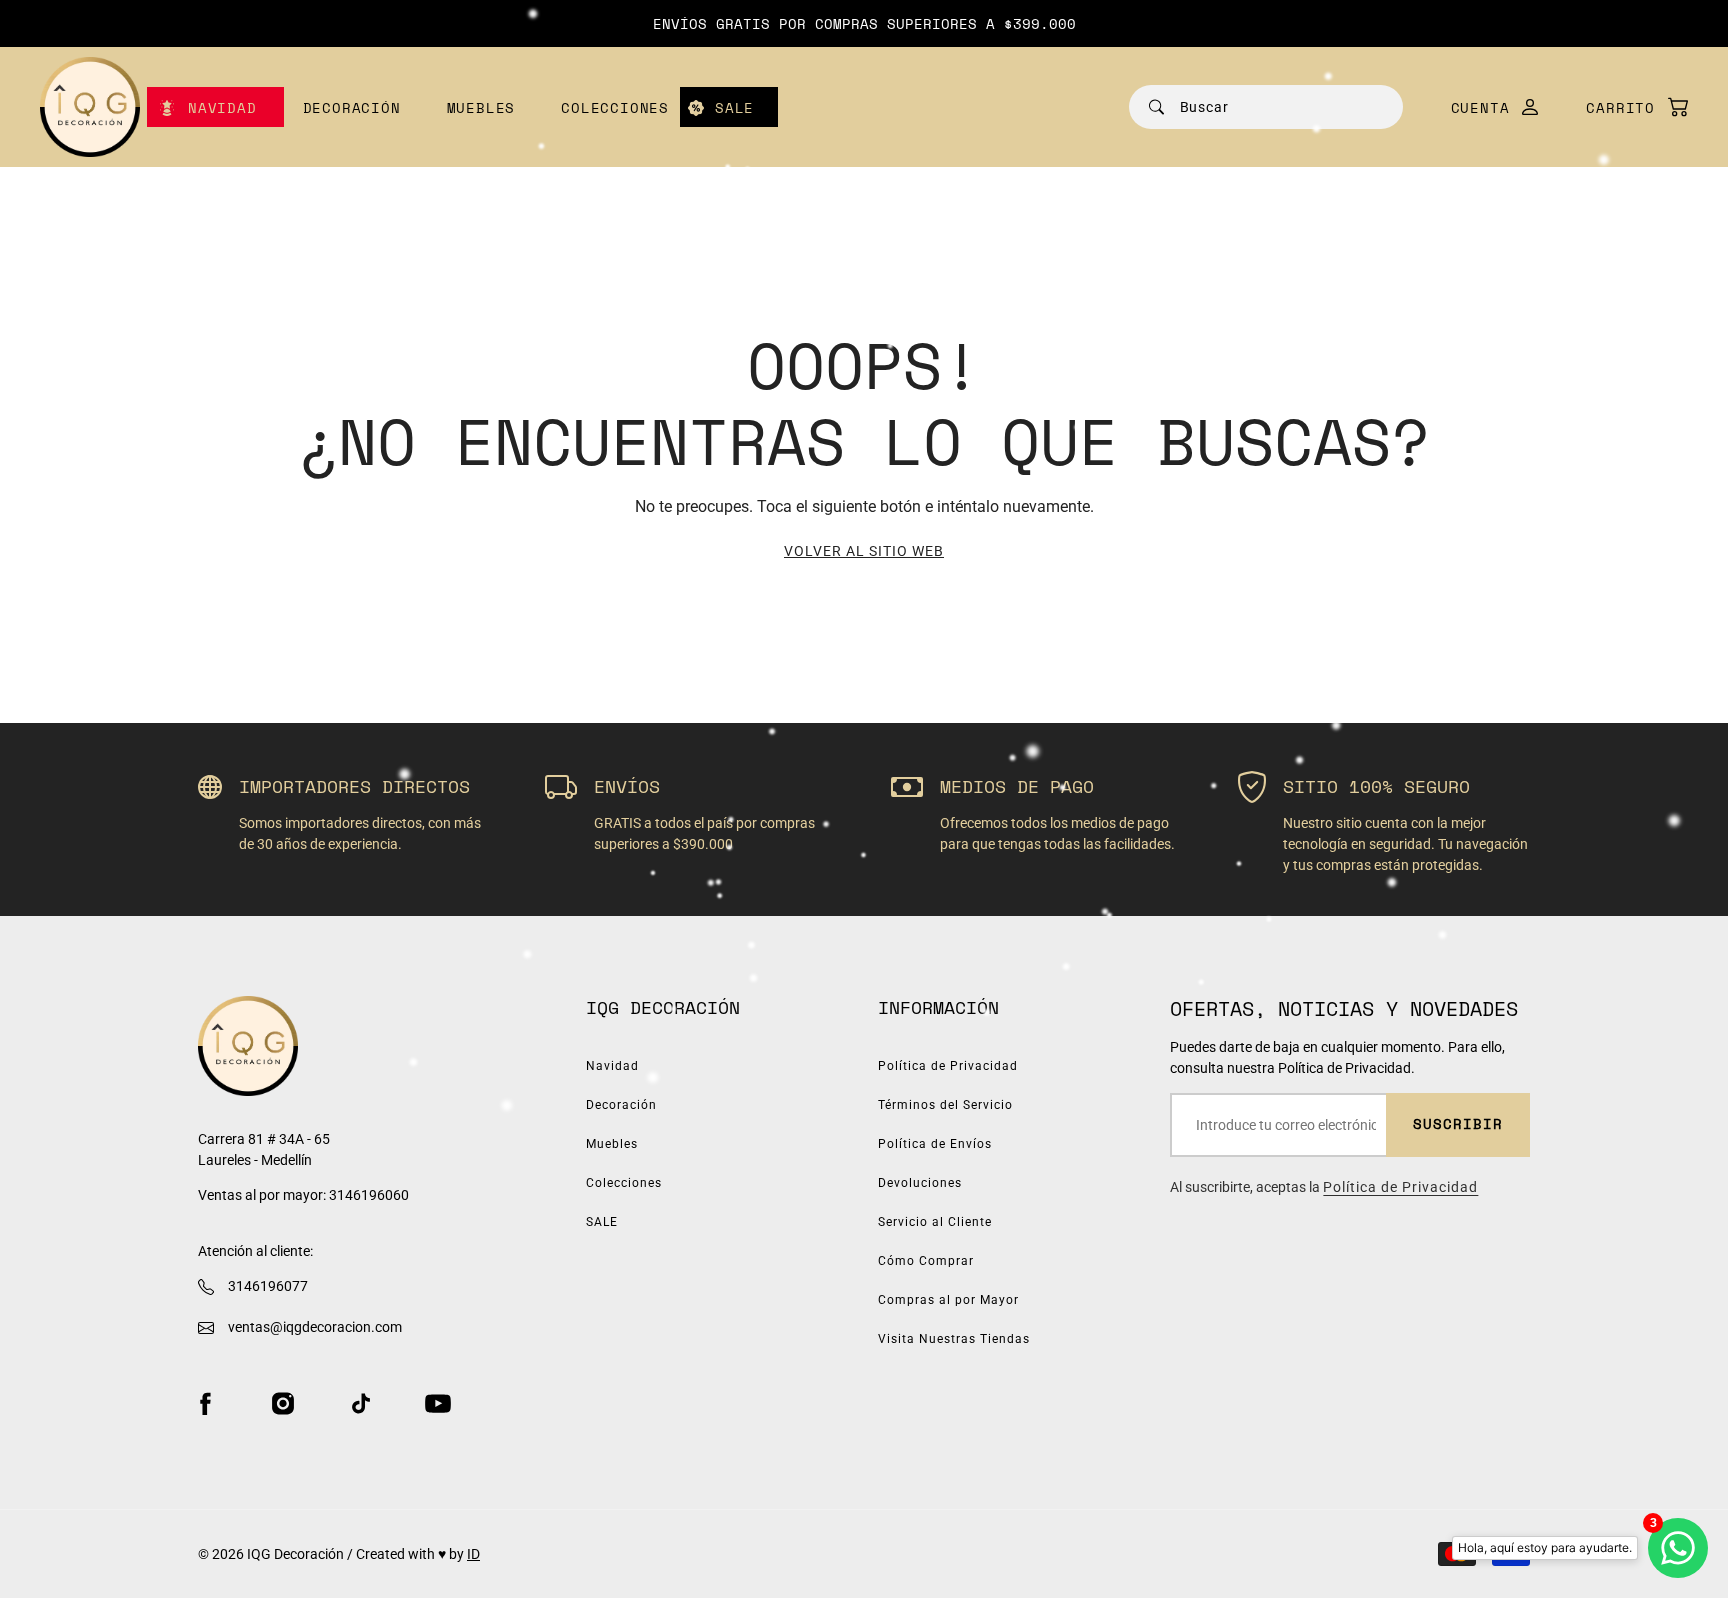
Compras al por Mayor (948, 1300)
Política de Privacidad (948, 1066)
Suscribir (1458, 1123)
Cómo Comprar (926, 1261)
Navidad (222, 107)
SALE (734, 107)
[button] (1627, 107)
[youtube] (438, 1403)
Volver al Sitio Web (864, 551)
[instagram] (283, 1403)
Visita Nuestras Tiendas (954, 1339)
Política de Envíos (935, 1144)
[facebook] (205, 1403)
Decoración (352, 107)
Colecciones (615, 107)
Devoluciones (920, 1183)
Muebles (481, 107)
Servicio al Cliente (935, 1222)
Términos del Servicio (945, 1105)
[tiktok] (361, 1403)
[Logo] (90, 107)
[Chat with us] (1678, 1548)
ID (473, 1554)
